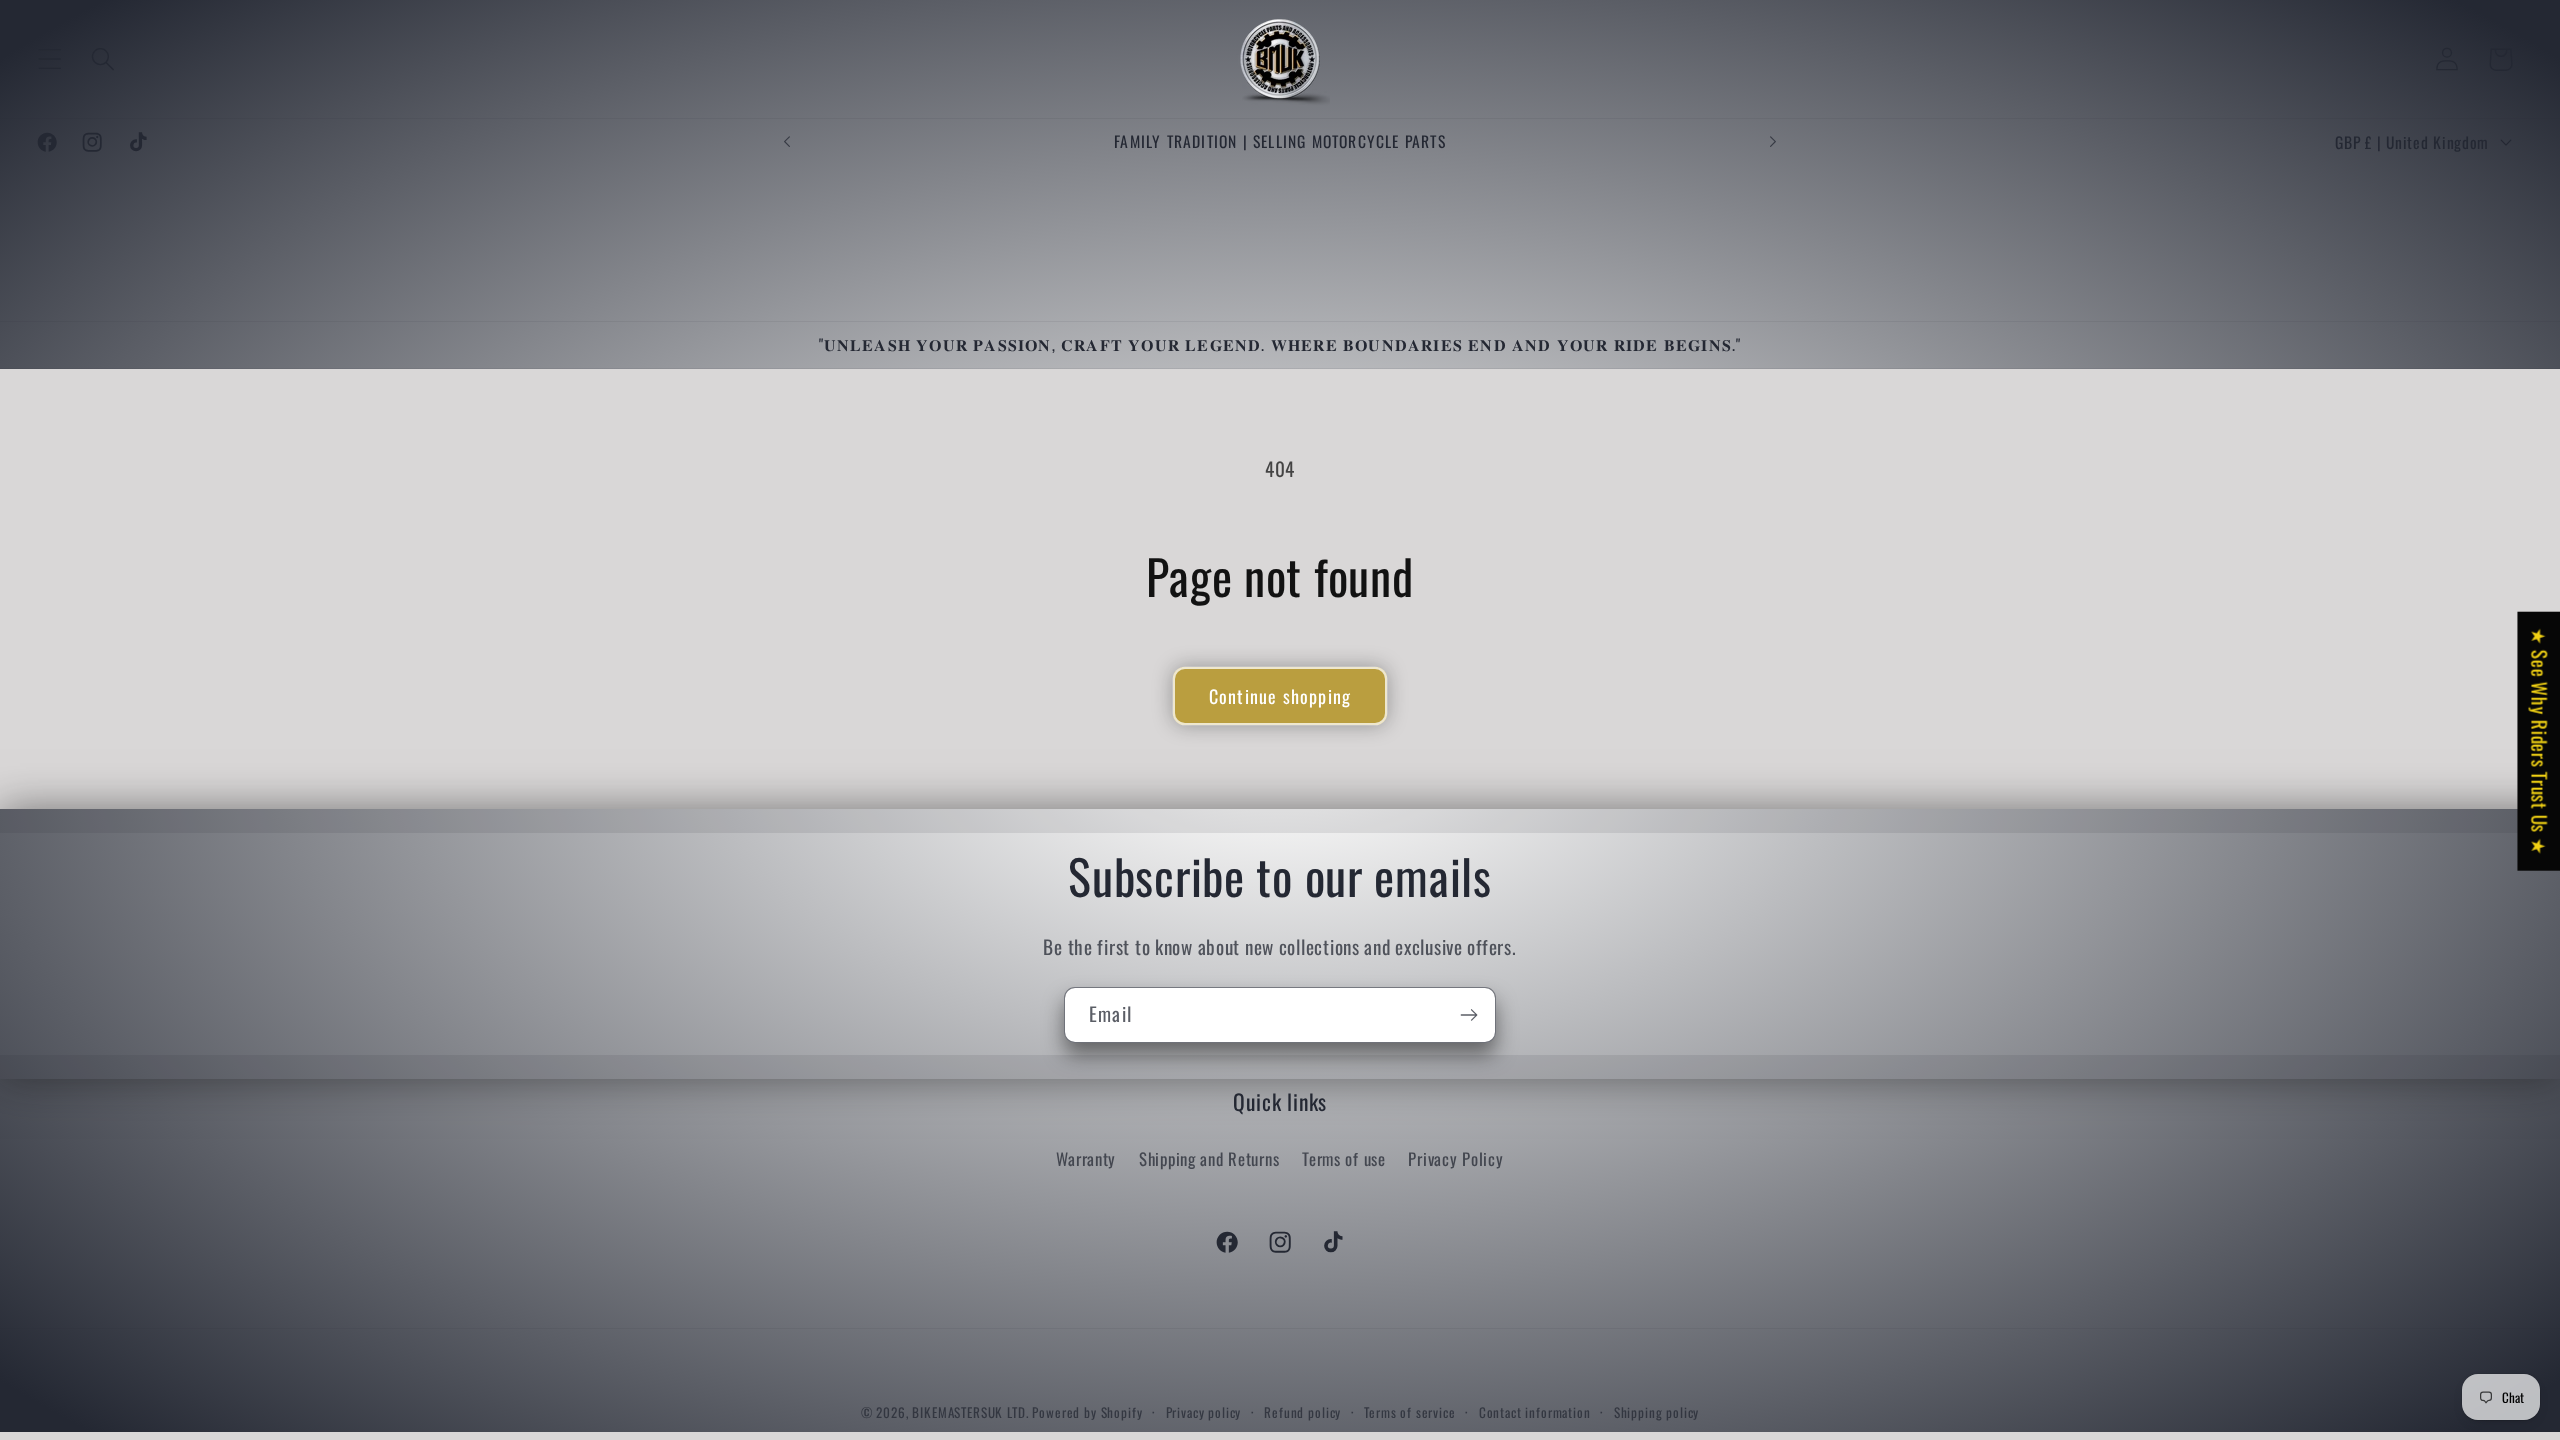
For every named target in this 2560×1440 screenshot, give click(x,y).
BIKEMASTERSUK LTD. (970, 1412)
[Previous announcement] (787, 142)
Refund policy (1302, 1412)
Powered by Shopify (1087, 1412)
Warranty (1086, 1158)
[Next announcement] (1773, 142)
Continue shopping (1280, 696)
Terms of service (1409, 1412)
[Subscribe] (1468, 1015)
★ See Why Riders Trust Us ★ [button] (2539, 741)
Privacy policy (1204, 1412)
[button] (50, 59)
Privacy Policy (1455, 1158)
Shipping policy (1657, 1412)
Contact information (1535, 1412)
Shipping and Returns (1209, 1158)
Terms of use (1344, 1158)
